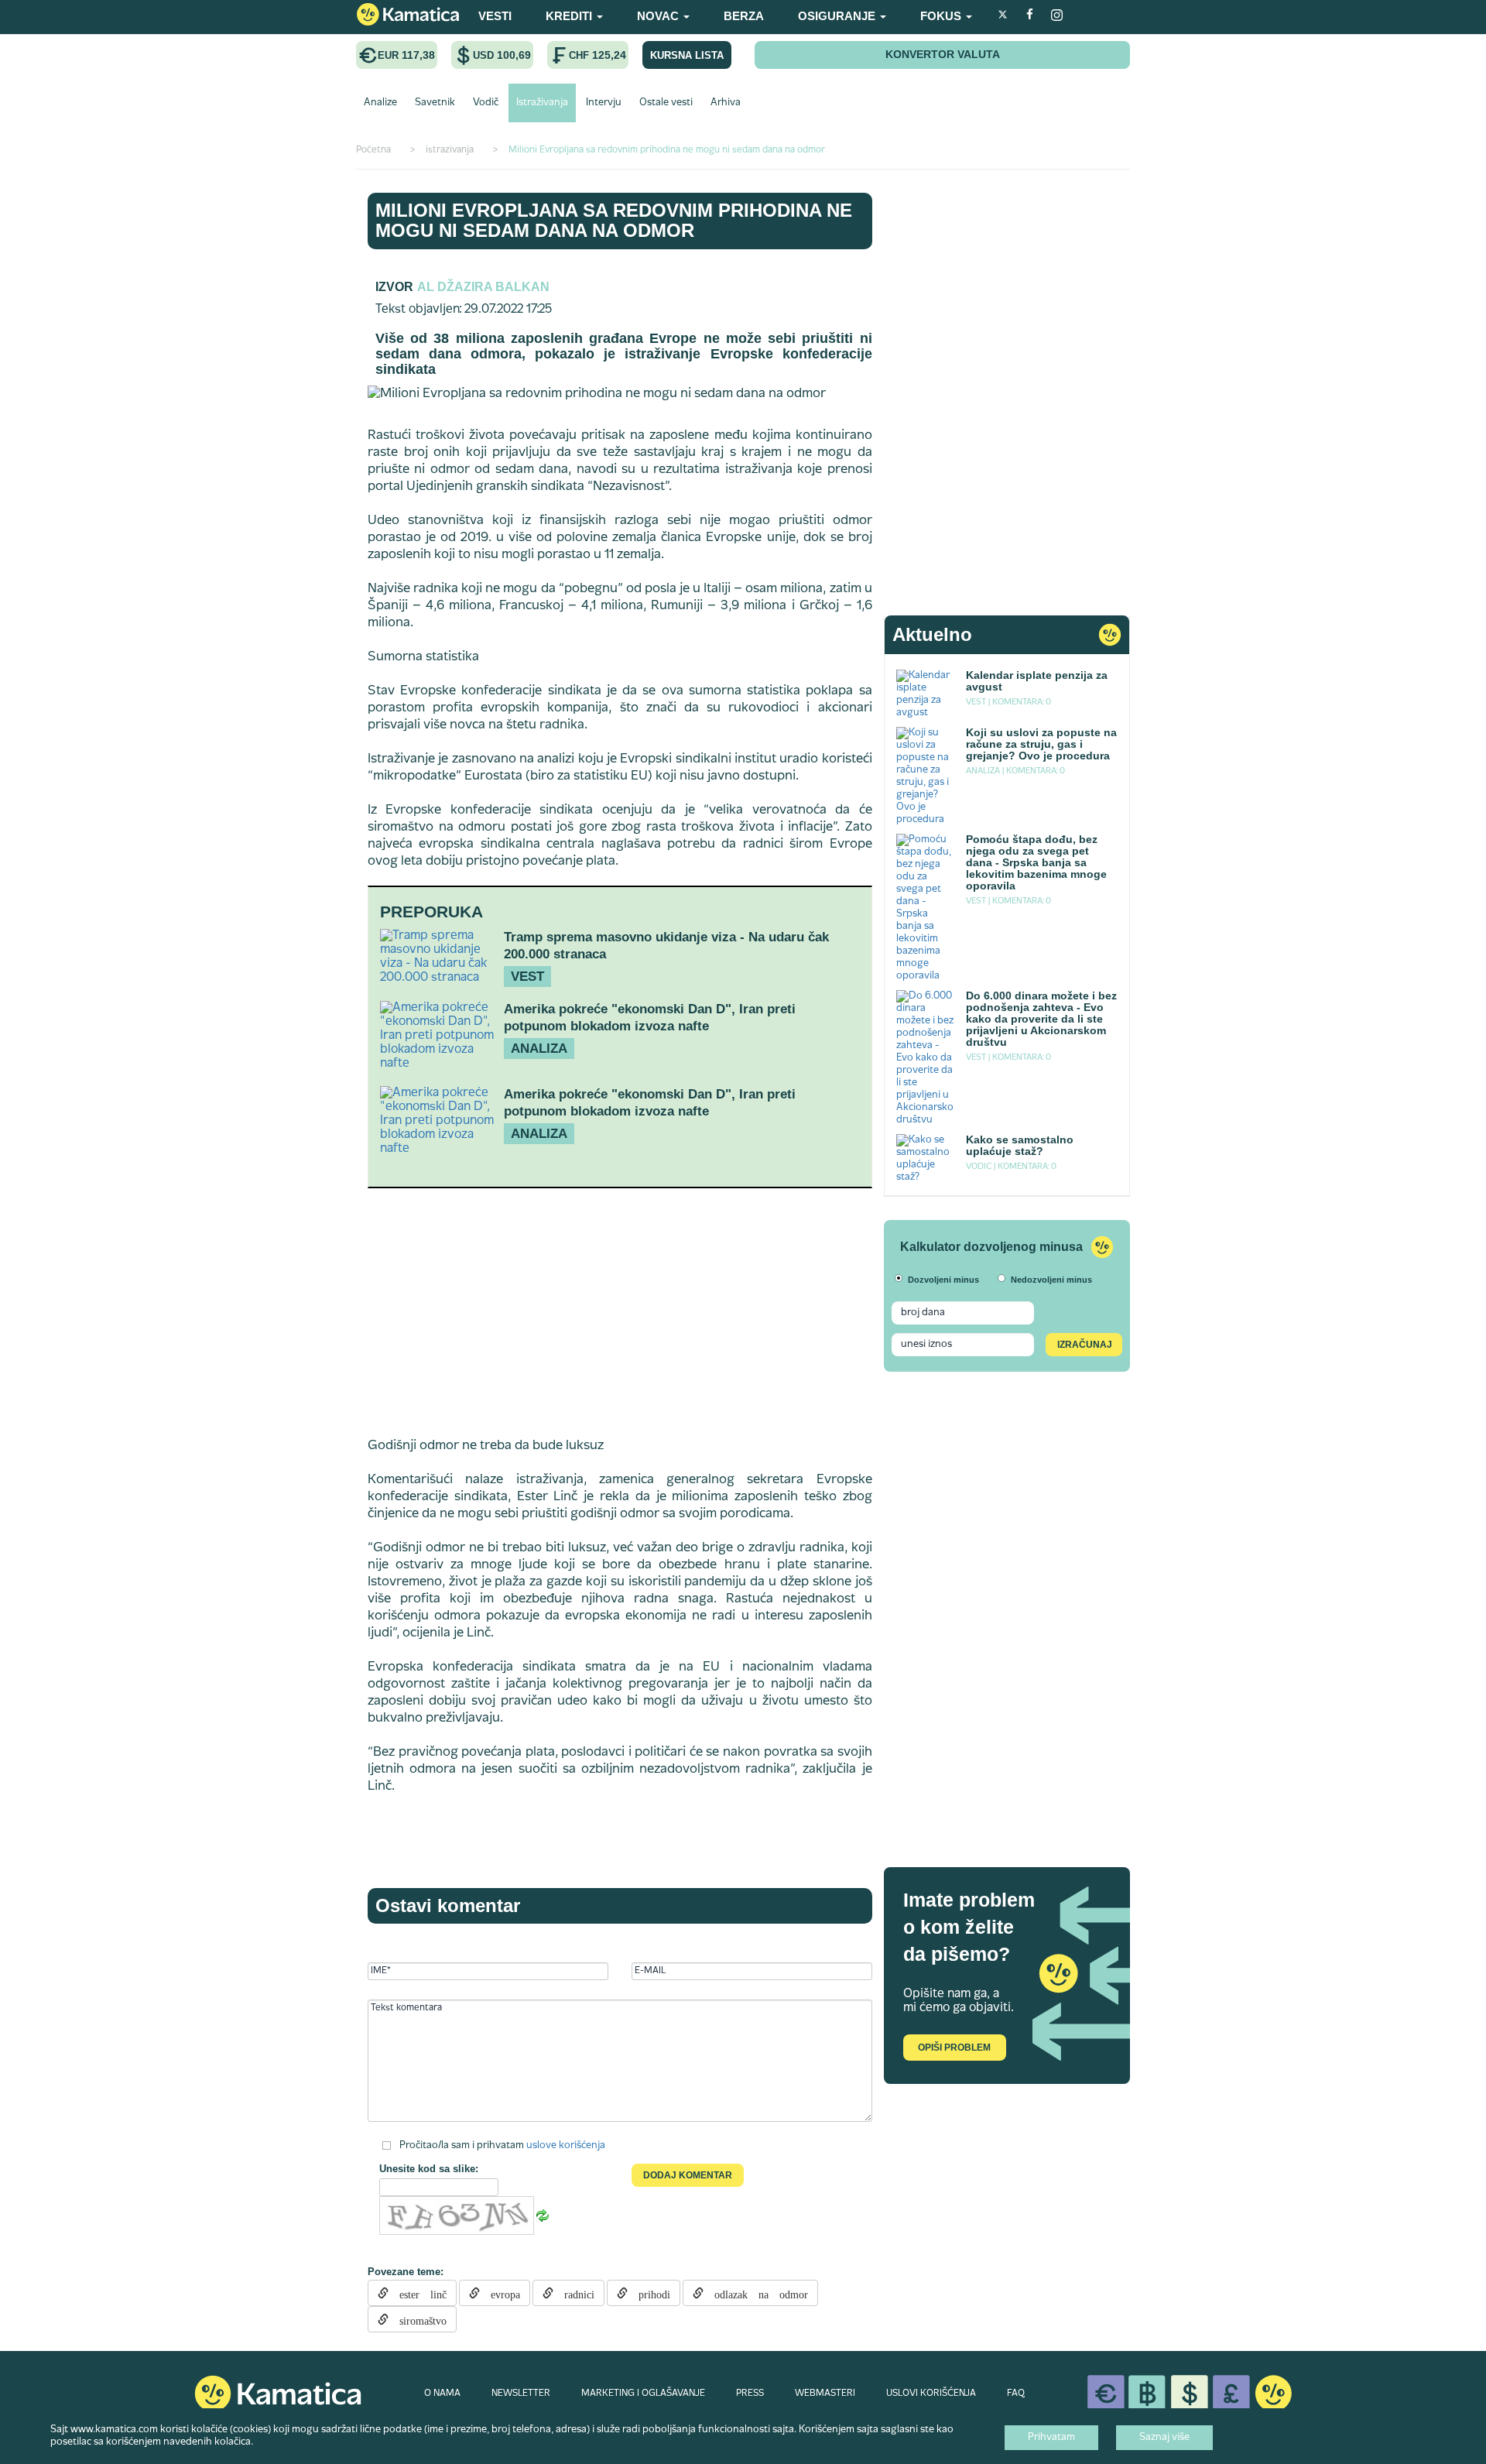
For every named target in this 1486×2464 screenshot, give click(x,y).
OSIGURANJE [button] (838, 16)
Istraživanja (542, 103)
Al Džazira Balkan (483, 287)
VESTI (495, 16)
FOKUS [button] (942, 16)
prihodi (649, 2293)
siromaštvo (418, 2319)
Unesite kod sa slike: (429, 2169)
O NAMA (442, 2394)
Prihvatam (1051, 2438)
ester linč (418, 2293)
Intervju (604, 103)
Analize (380, 103)
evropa (500, 2293)
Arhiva (726, 103)
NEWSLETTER (521, 2394)
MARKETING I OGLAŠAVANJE (643, 2394)
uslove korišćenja (566, 2146)
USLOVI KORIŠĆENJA (931, 2394)
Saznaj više (1164, 2438)
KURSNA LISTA (687, 55)
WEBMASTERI (825, 2394)
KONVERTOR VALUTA (943, 54)
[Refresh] (543, 2216)
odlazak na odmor (756, 2293)
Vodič (486, 103)
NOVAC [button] (659, 16)
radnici (574, 2293)
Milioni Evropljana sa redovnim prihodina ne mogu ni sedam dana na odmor (614, 220)
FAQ (1016, 2394)
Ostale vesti (666, 103)
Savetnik (435, 103)
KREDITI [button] (570, 16)
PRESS (750, 2394)
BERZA (744, 16)
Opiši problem (954, 2048)
